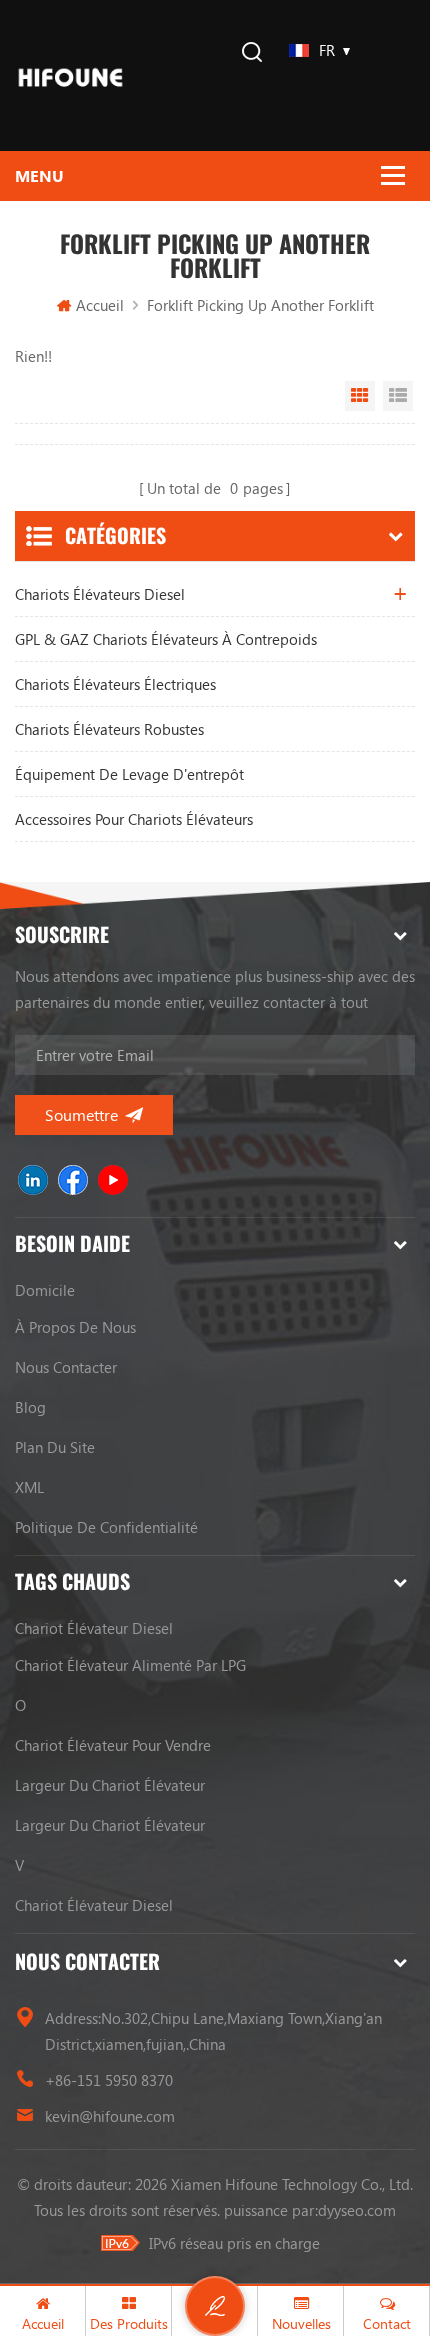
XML (29, 1487)
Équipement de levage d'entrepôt (129, 774)
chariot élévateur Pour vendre (113, 1745)
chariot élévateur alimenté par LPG (130, 1665)
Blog (30, 1407)
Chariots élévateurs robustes (109, 729)
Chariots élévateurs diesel (100, 594)
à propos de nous (75, 1327)
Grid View (360, 396)
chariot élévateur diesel (94, 1628)
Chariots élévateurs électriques (115, 684)
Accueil (100, 305)
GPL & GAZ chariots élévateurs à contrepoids (166, 639)
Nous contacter (66, 1367)
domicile (45, 1290)
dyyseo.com (357, 2210)
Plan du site (55, 1447)
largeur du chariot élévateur (110, 1785)
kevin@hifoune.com (110, 2116)
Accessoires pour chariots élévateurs (134, 819)
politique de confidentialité (106, 1527)
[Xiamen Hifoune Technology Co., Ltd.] (70, 75)
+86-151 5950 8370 (109, 2080)
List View (398, 396)
